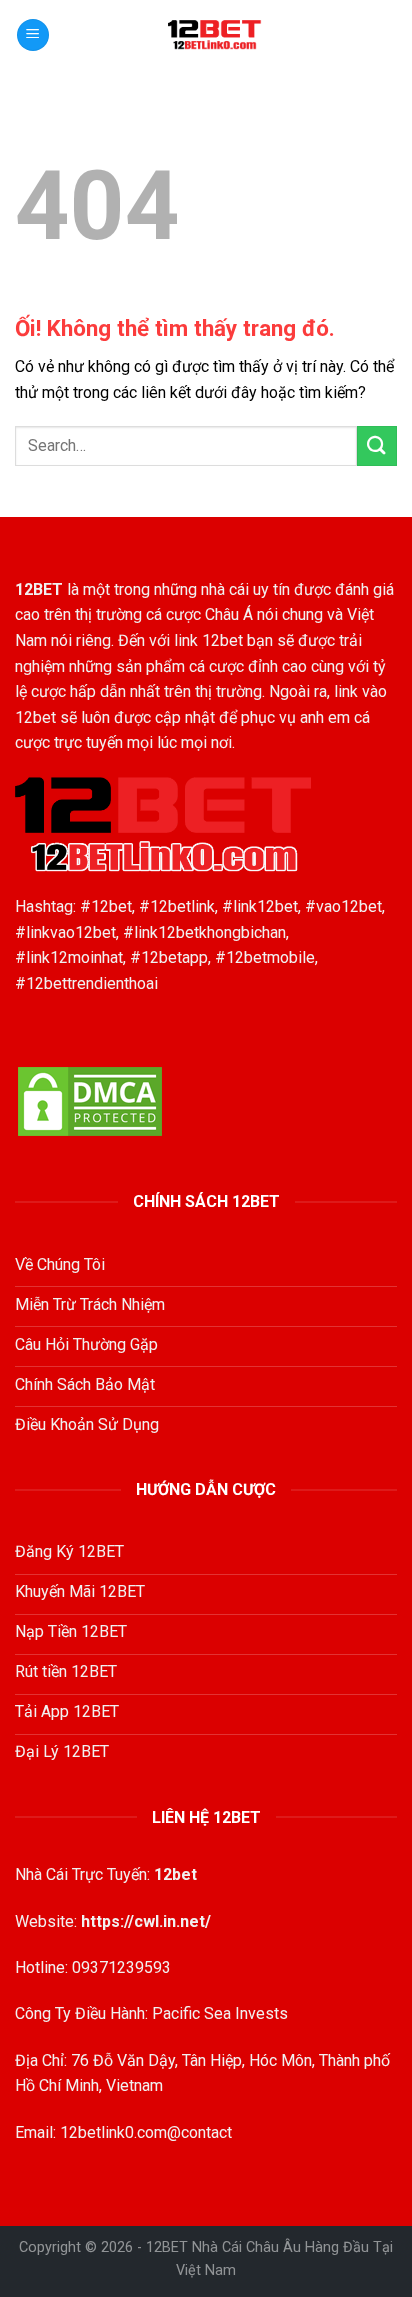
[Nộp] (377, 445)
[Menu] (33, 35)
